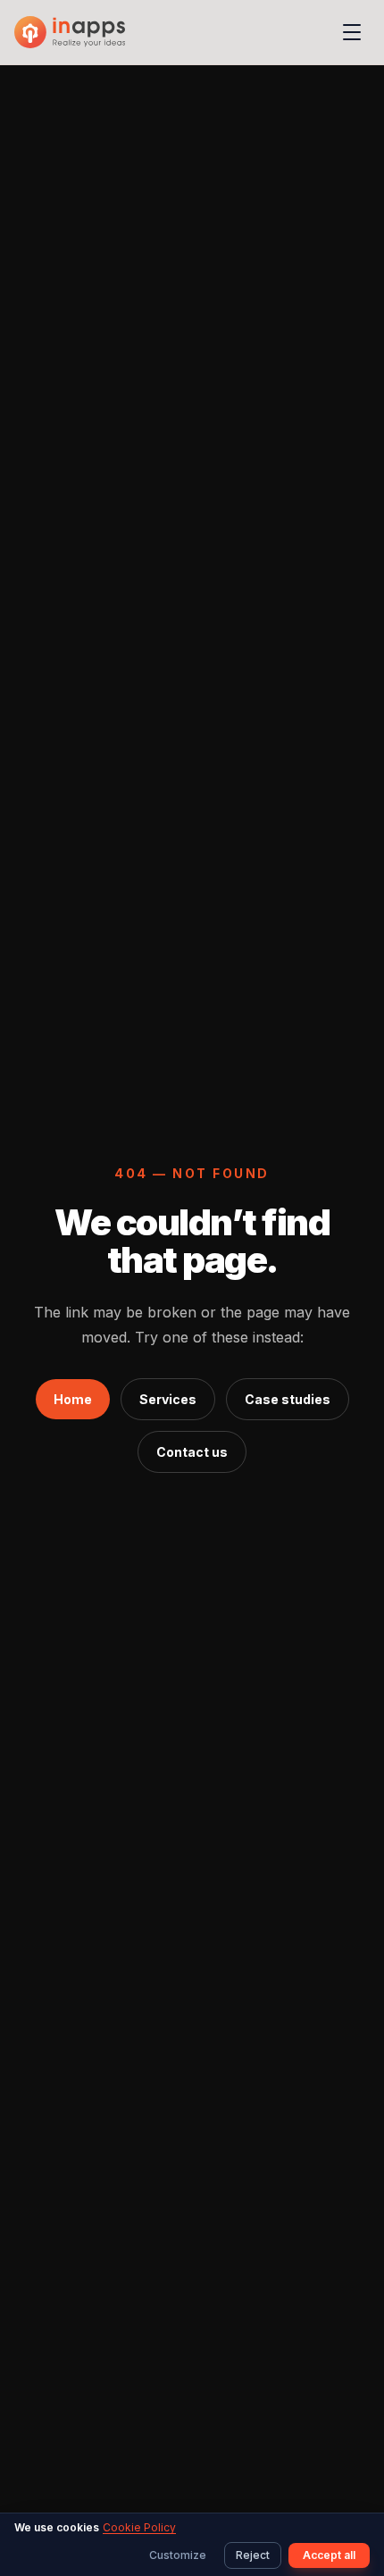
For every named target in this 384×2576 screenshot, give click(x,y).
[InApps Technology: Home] (70, 32)
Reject (253, 2555)
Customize (178, 2555)
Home (73, 1399)
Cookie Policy (139, 2527)
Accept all (329, 2555)
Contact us (192, 1452)
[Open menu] (352, 32)
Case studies (288, 1399)
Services (168, 1399)
